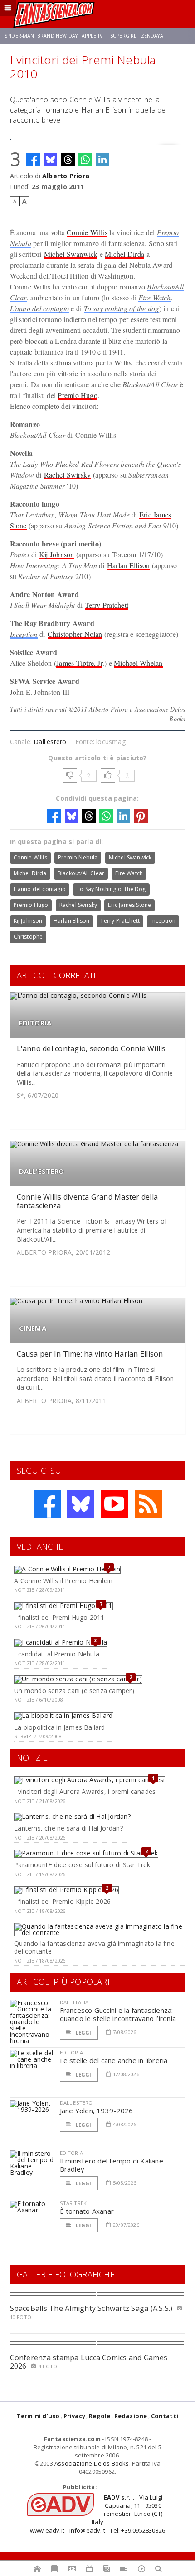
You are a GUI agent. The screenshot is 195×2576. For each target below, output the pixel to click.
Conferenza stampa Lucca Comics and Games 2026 (89, 2362)
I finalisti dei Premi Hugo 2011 (59, 1617)
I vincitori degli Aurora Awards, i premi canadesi (85, 1791)
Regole (100, 2416)
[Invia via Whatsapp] (85, 160)
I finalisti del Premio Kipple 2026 (62, 1901)
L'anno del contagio (40, 308)
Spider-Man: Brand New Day (41, 36)
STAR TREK (73, 2203)
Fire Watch (154, 297)
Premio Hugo (78, 395)
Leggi (83, 2033)
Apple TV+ (94, 36)
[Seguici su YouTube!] (115, 1504)
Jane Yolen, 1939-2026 (97, 2111)
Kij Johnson (57, 554)
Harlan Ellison (128, 565)
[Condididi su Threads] (68, 160)
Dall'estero (50, 742)
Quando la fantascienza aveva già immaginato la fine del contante (94, 1947)
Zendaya (152, 36)
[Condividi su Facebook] (33, 160)
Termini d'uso (38, 2416)
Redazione (131, 2416)
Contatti (165, 2416)
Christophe (28, 937)
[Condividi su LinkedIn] (102, 160)
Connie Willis (87, 232)
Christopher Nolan (75, 634)
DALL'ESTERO (41, 1171)
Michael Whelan (138, 663)
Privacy (74, 2416)
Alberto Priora (66, 176)
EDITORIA (35, 1023)
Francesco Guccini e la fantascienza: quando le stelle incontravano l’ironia (118, 2014)
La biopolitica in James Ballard (60, 1727)
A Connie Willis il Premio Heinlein (63, 1581)
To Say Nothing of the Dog (111, 889)
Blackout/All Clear (81, 873)
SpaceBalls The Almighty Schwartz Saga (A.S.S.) (91, 2308)
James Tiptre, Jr (79, 663)
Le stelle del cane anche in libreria (114, 2060)
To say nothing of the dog (122, 308)
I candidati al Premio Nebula (57, 1654)
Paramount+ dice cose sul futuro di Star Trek (82, 1865)
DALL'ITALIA (74, 2002)
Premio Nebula (78, 857)
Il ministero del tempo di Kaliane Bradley (112, 2165)
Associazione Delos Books (92, 2463)
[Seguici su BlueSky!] (81, 1504)
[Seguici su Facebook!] (47, 1504)
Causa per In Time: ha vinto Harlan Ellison (90, 1354)
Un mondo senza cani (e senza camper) (74, 1691)
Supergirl (123, 36)
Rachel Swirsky (67, 475)
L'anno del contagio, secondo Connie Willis (91, 1048)
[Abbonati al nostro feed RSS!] (148, 1504)
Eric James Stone (129, 905)
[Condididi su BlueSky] (50, 160)
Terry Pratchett (107, 605)
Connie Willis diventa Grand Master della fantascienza (88, 1201)
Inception (24, 634)
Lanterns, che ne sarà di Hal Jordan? (68, 1828)
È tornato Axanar (87, 2211)
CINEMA (33, 1328)
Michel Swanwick (71, 254)
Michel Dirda (124, 254)
